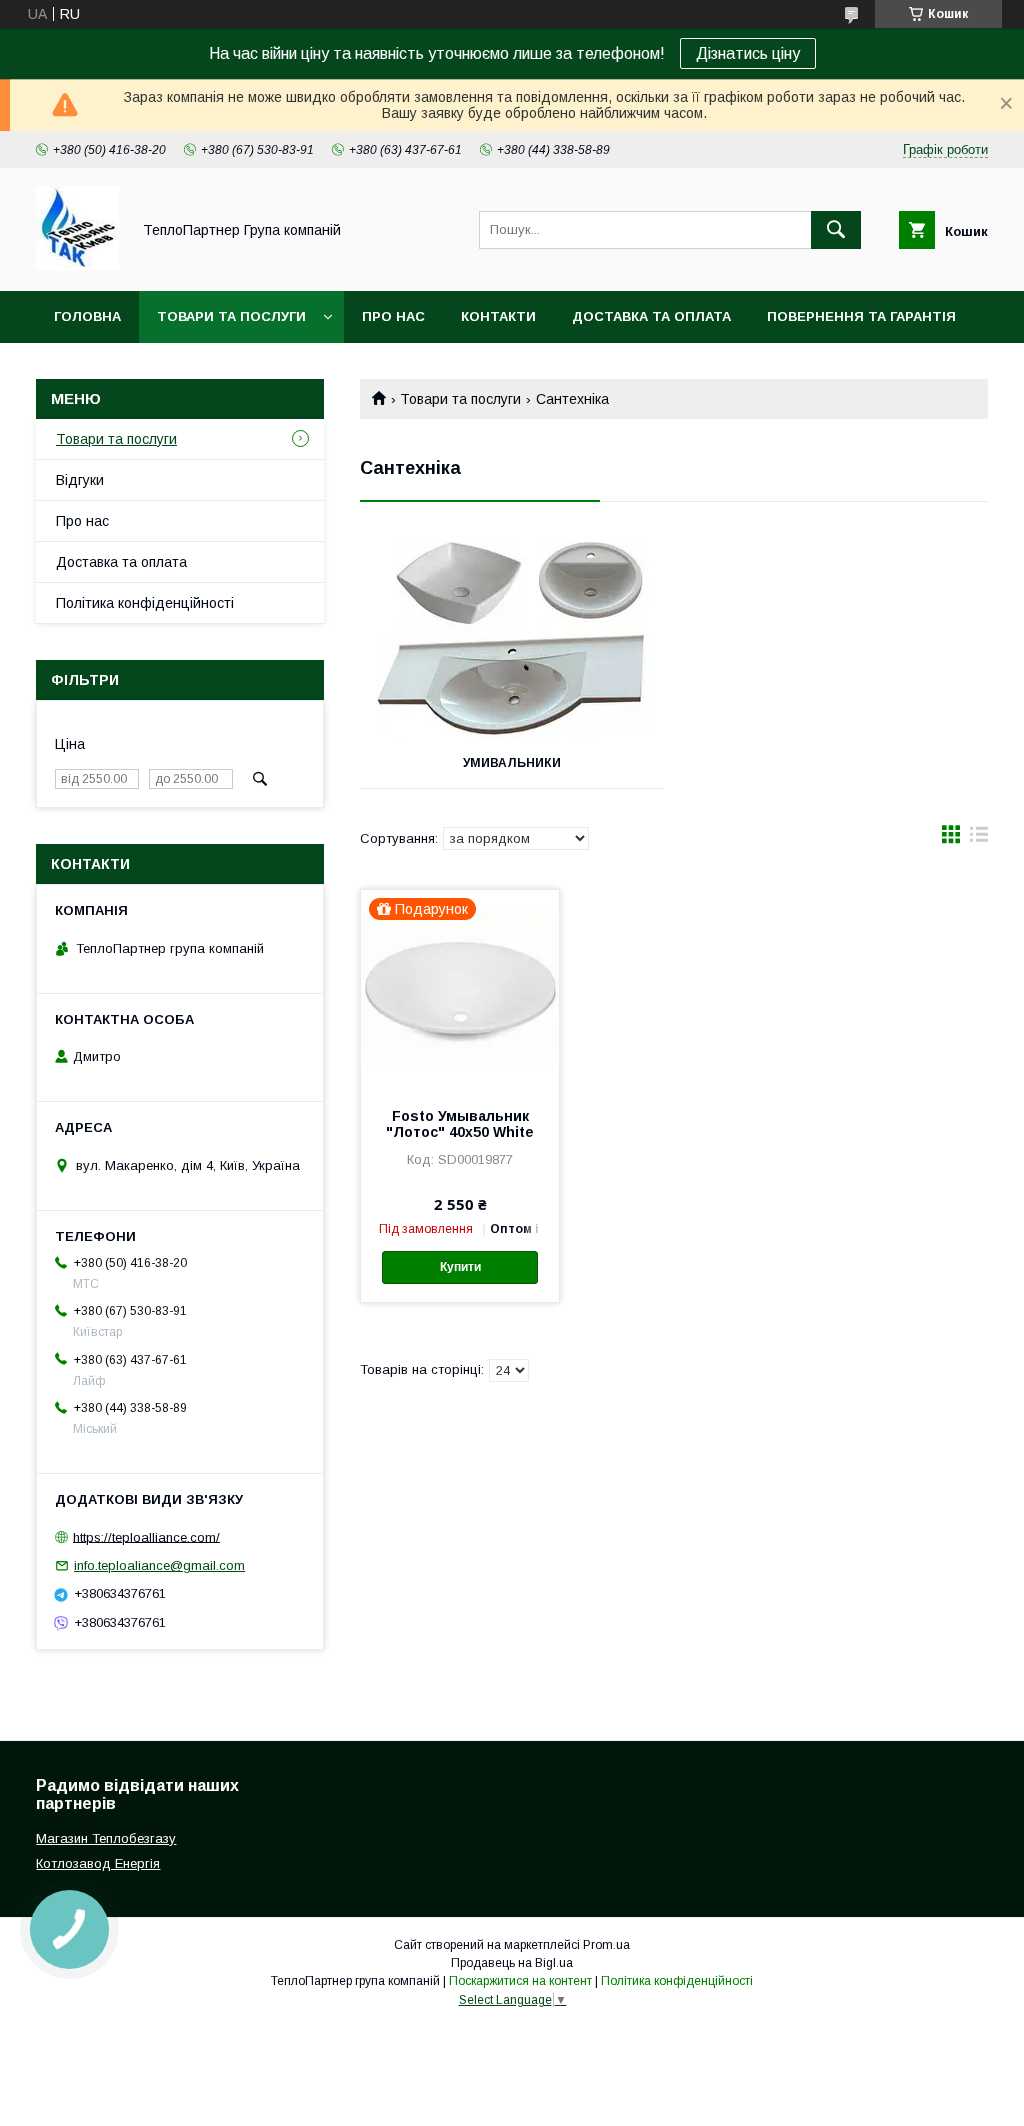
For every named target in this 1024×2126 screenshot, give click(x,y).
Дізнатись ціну (748, 53)
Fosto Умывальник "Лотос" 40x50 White (460, 1124)
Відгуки (80, 480)
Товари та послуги (231, 316)
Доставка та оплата (651, 316)
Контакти (498, 316)
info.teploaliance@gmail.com (159, 1565)
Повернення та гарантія (861, 316)
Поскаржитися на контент (520, 1981)
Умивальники (512, 763)
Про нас (393, 316)
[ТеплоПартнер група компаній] (77, 265)
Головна (87, 316)
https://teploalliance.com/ (146, 1536)
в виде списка (979, 839)
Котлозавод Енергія (98, 1863)
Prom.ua (606, 1945)
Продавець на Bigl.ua (512, 1963)
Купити (460, 1267)
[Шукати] (836, 230)
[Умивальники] (512, 638)
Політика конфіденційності (145, 603)
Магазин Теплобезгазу (106, 1838)
